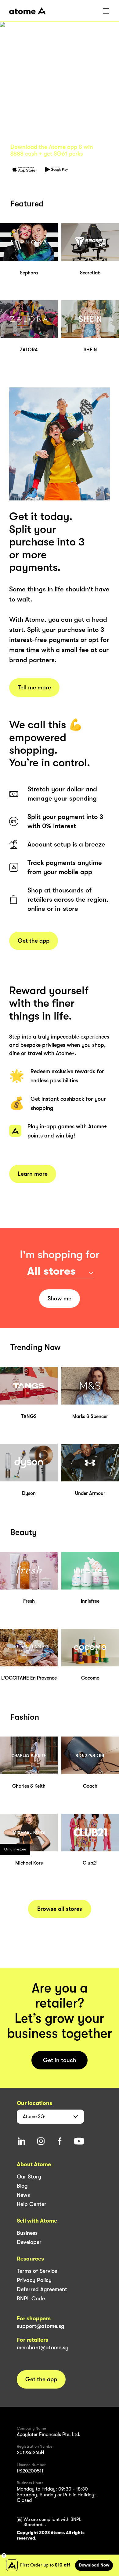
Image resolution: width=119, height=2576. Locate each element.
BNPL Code (31, 2299)
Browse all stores (60, 1909)
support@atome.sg (41, 2326)
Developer (29, 2242)
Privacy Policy (34, 2280)
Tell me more (34, 688)
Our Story (29, 2177)
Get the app (34, 941)
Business (27, 2233)
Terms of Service (37, 2271)
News (23, 2195)
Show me (60, 1299)
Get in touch (60, 2060)
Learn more (33, 1174)
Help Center (32, 2204)
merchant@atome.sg (43, 2348)
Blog (22, 2186)
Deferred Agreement (42, 2289)
